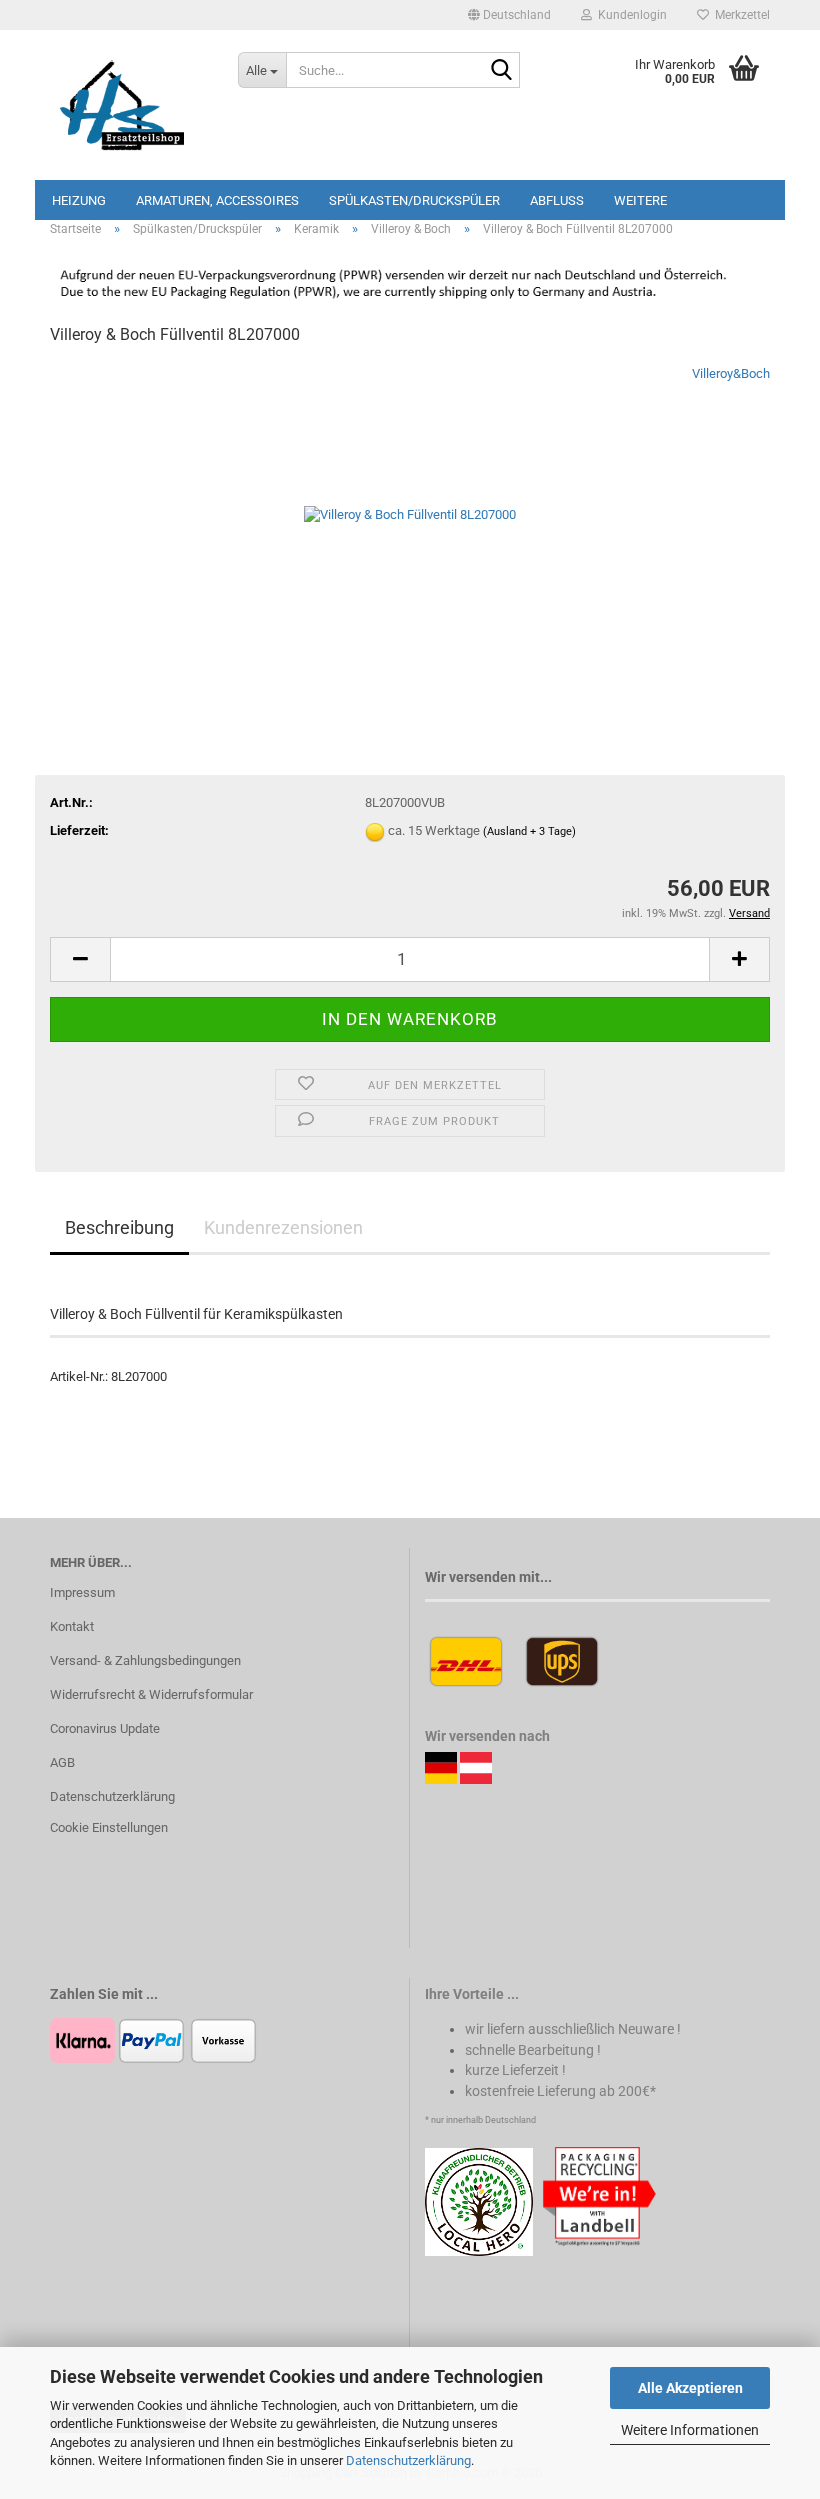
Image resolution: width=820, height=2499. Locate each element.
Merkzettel (739, 15)
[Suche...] (501, 71)
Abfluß (557, 200)
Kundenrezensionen (283, 1227)
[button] (509, 15)
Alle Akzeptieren (690, 2388)
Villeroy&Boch (731, 373)
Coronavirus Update (105, 1728)
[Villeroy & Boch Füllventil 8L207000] (410, 513)
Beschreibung (119, 1227)
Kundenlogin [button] (629, 15)
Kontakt (72, 1626)
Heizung (79, 200)
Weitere (640, 200)
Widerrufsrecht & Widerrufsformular (151, 1694)
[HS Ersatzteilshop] (129, 105)
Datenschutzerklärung (408, 2460)
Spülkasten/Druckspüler (414, 200)
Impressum (82, 1592)
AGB (62, 1762)
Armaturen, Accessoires (217, 200)
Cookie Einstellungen (109, 1827)
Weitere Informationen (690, 2430)
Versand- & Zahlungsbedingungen (145, 1660)
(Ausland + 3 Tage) (529, 831)
